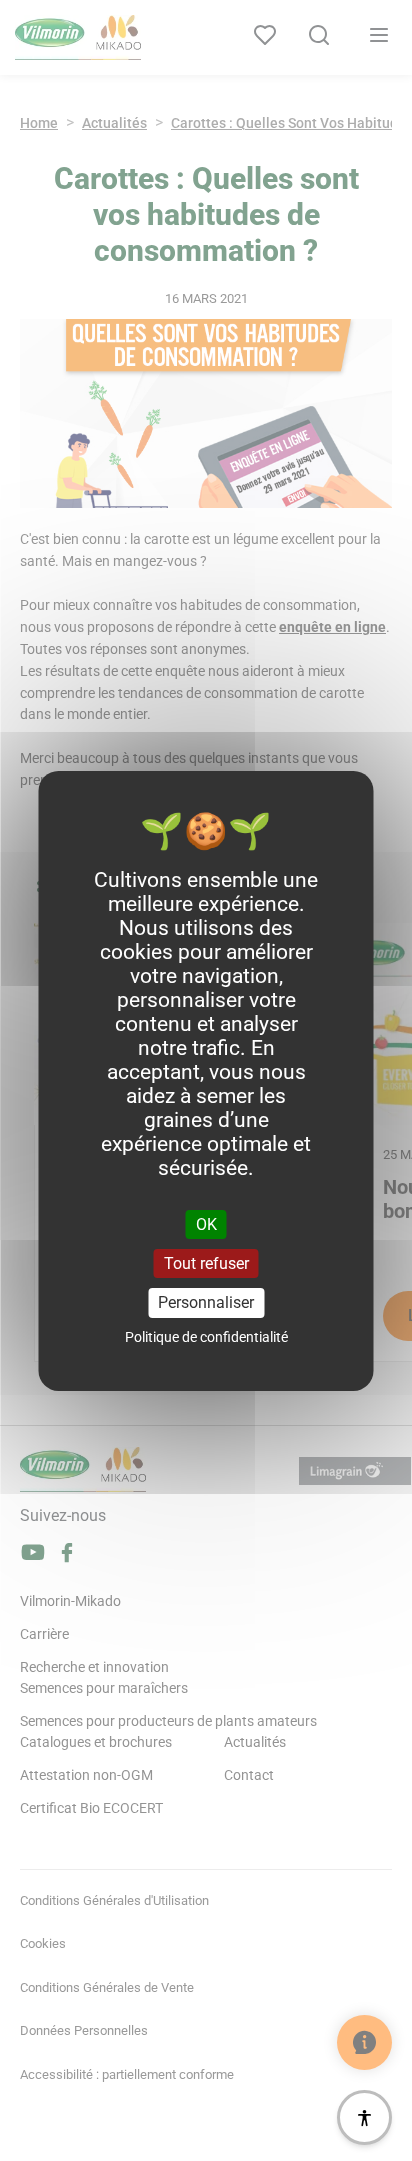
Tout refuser (206, 1263)
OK (206, 1224)
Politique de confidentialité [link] (206, 1337)
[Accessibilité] (364, 2117)
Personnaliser (206, 1302)
